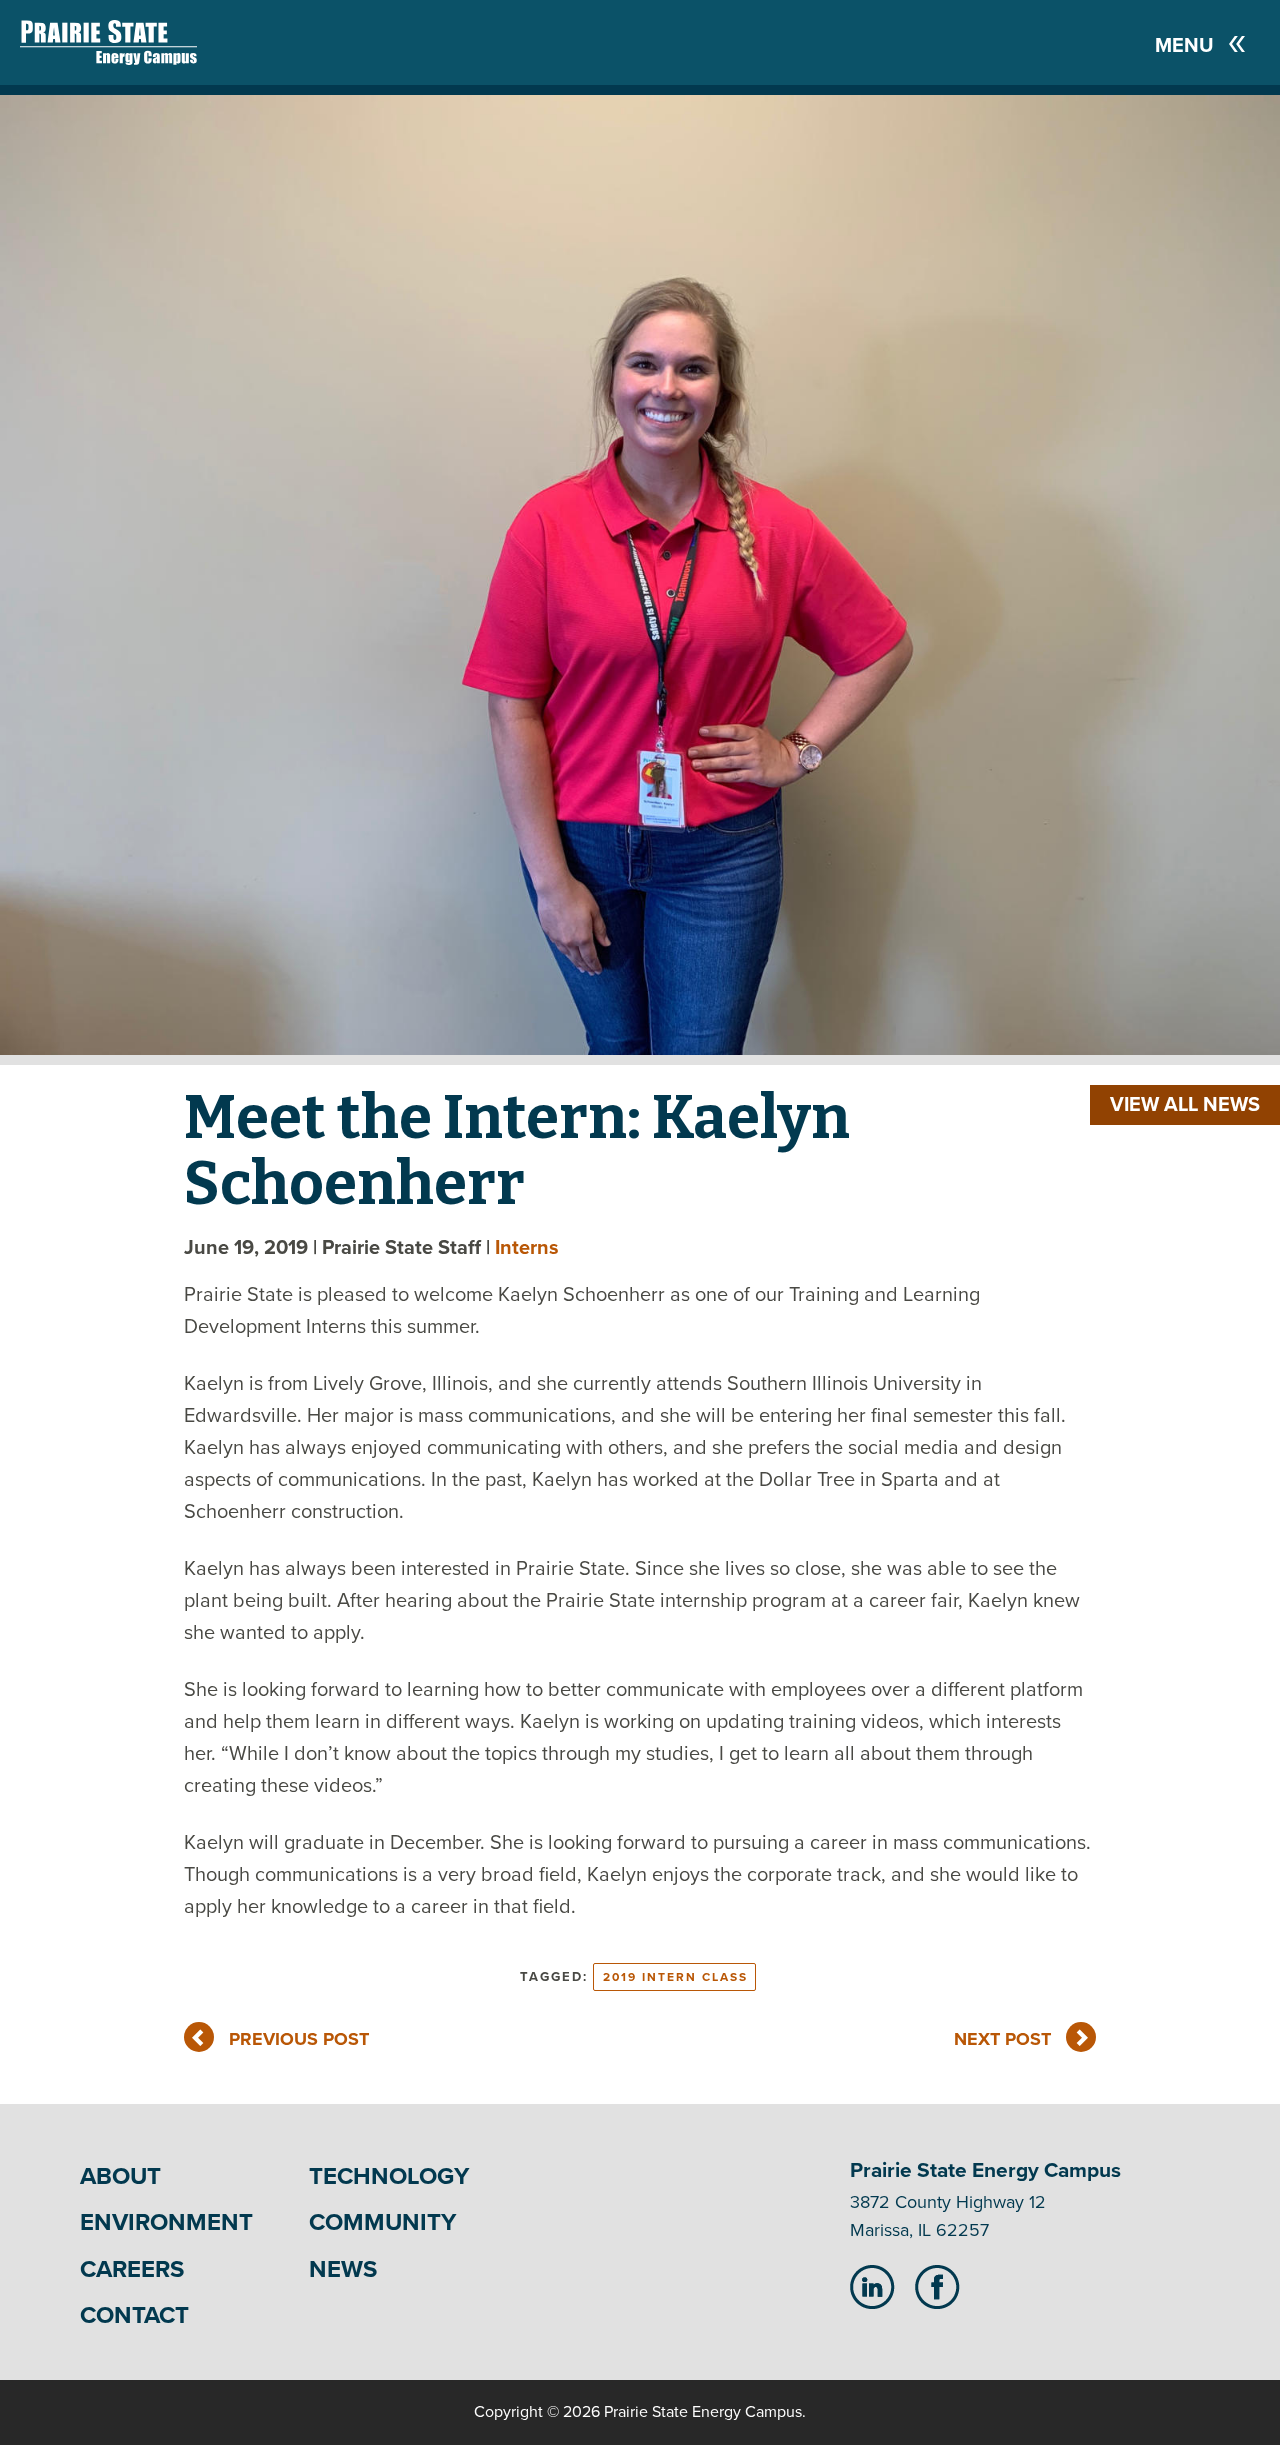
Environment (166, 2222)
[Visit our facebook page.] (937, 2286)
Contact (134, 2315)
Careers (132, 2269)
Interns (527, 1248)
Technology (389, 2176)
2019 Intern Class (675, 1977)
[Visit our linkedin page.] (872, 2286)
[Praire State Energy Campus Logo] (88, 42)
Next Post (1002, 2039)
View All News (1185, 1105)
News (343, 2269)
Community (382, 2222)
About (120, 2176)
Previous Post (299, 2039)
